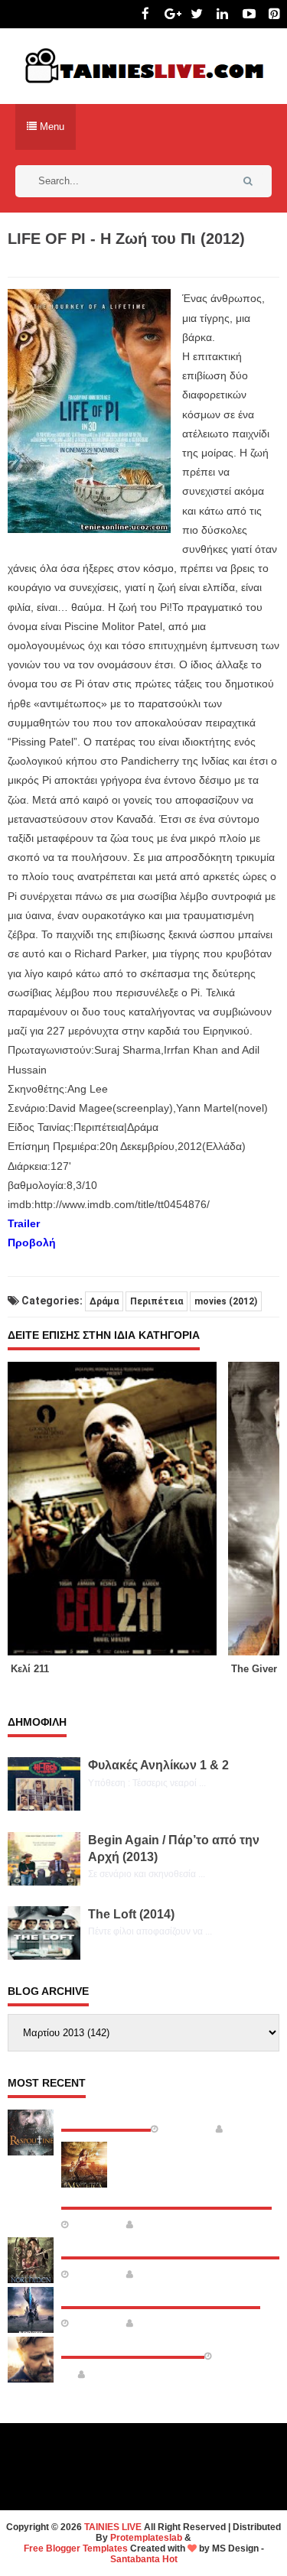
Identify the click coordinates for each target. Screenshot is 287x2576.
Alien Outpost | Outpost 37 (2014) (161, 2294)
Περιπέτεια (157, 1301)
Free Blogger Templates (76, 2548)
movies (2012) (226, 1301)
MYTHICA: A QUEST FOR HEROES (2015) (166, 2194)
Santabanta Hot (144, 2559)
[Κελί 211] (118, 1509)
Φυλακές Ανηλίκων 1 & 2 (158, 1765)
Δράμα (104, 1301)
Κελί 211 (30, 1669)
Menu (51, 127)
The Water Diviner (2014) (133, 2344)
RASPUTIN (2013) (106, 2116)
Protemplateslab (146, 2538)
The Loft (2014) (131, 1914)
